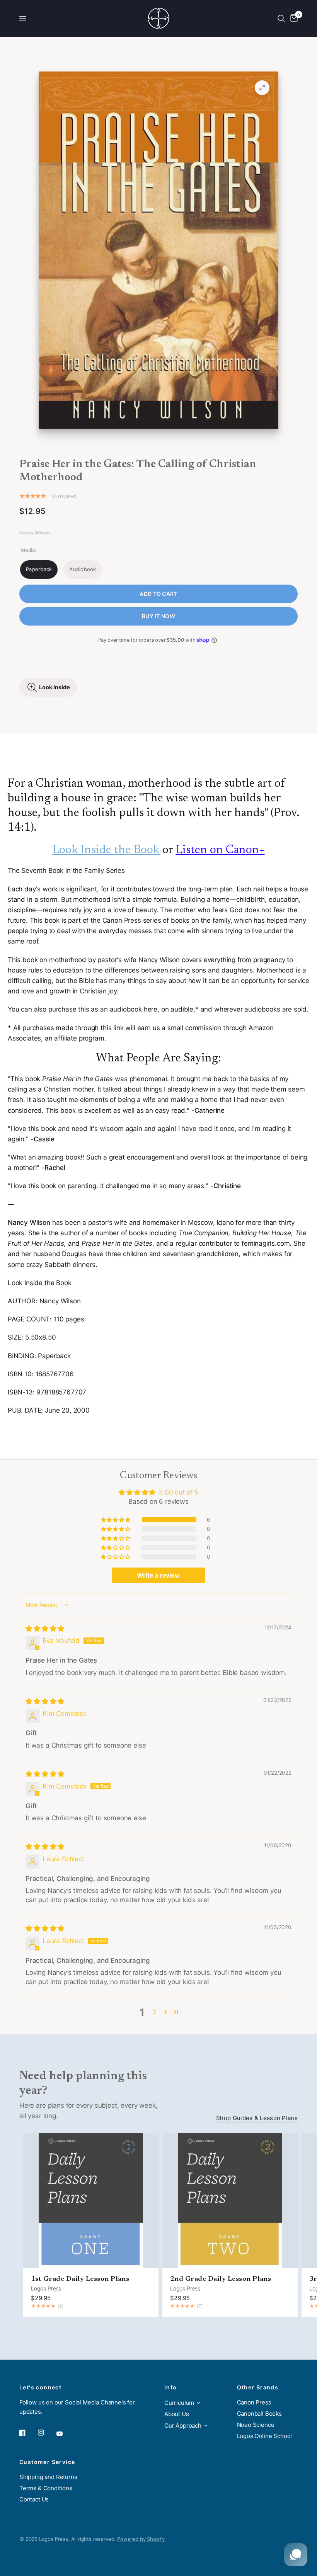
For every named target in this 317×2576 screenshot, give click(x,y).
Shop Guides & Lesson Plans (257, 2118)
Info (171, 2387)
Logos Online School (265, 2436)
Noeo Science (256, 2425)
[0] (293, 18)
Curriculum (179, 2403)
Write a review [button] (158, 1575)
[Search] (281, 18)
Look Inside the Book (106, 850)
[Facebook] (28, 2433)
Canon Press (254, 2402)
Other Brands (258, 2387)
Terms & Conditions (46, 2488)
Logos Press (46, 2288)
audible (182, 1009)
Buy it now (158, 616)
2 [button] (154, 2012)
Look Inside (55, 687)
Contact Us (34, 2499)
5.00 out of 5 (179, 1492)
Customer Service (47, 2462)
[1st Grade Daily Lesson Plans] (91, 2200)
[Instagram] (46, 2433)
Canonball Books (259, 2414)
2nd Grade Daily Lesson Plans (221, 2279)
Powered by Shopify (141, 2539)
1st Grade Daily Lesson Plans (80, 2279)
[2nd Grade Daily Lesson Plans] (230, 2200)
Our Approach (183, 2426)
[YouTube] (65, 2433)
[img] (45, 1629)
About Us (177, 2414)
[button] (116, 1520)
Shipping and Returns (48, 2477)
